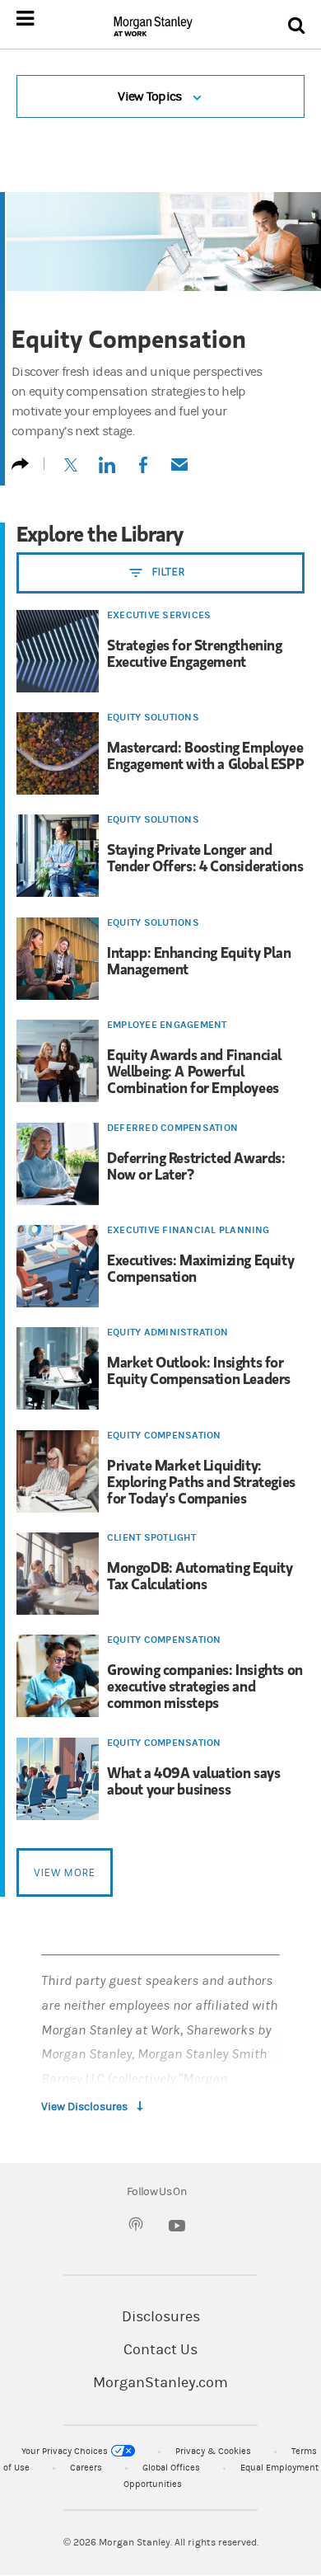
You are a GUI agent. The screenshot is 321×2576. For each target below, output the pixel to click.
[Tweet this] (71, 471)
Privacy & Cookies (213, 2451)
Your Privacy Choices (65, 2451)
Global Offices (171, 2468)
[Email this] (179, 471)
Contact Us (160, 2350)
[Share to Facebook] (143, 471)
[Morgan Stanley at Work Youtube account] (177, 2230)
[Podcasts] (136, 2227)
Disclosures (161, 2317)
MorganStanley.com (160, 2383)
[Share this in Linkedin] (107, 471)
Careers (86, 2468)
